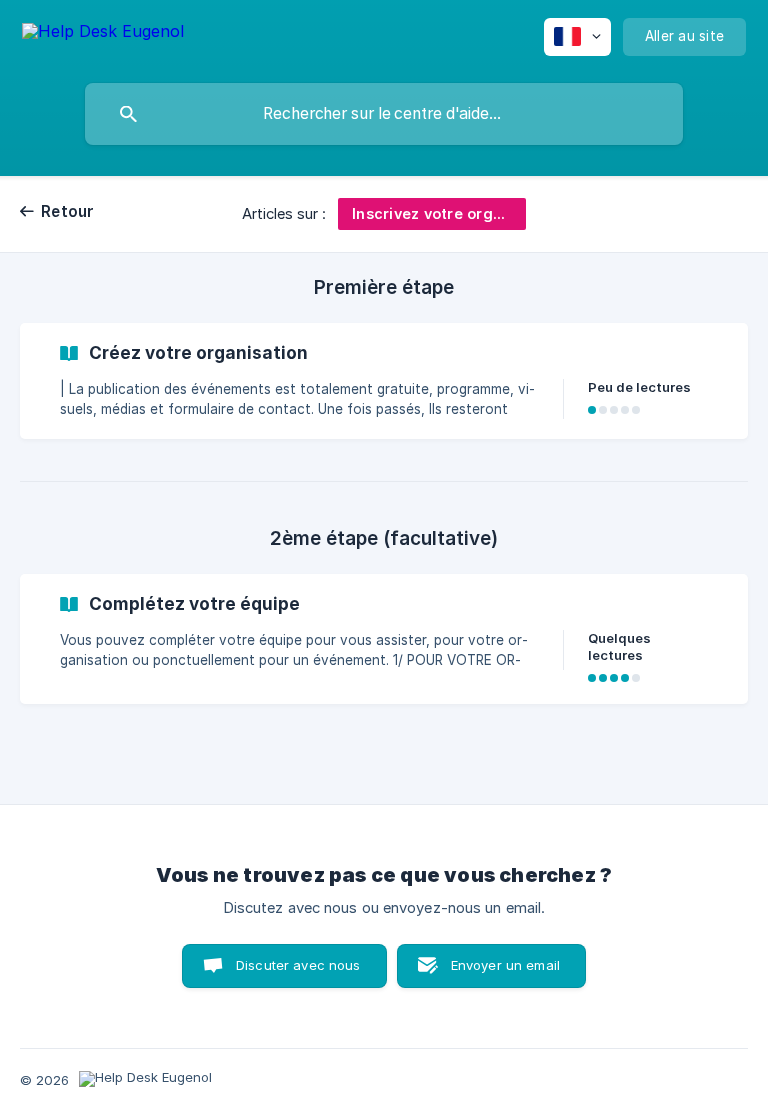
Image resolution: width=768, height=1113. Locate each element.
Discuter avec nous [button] (298, 965)
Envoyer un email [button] (505, 965)
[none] (103, 34)
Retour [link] (68, 211)
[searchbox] (384, 114)
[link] (384, 381)
